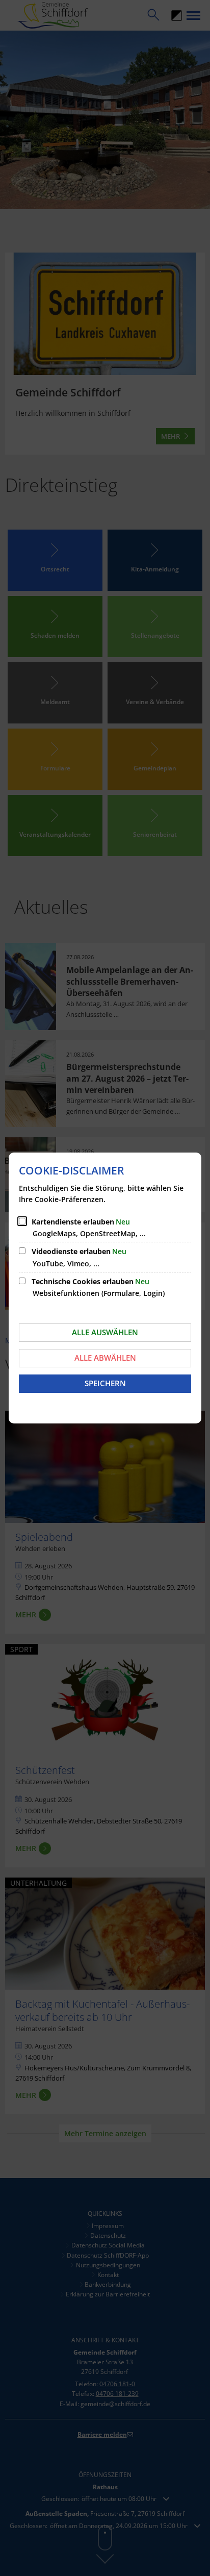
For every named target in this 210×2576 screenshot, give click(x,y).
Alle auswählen (105, 1332)
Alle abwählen (105, 1358)
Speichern (105, 1383)
